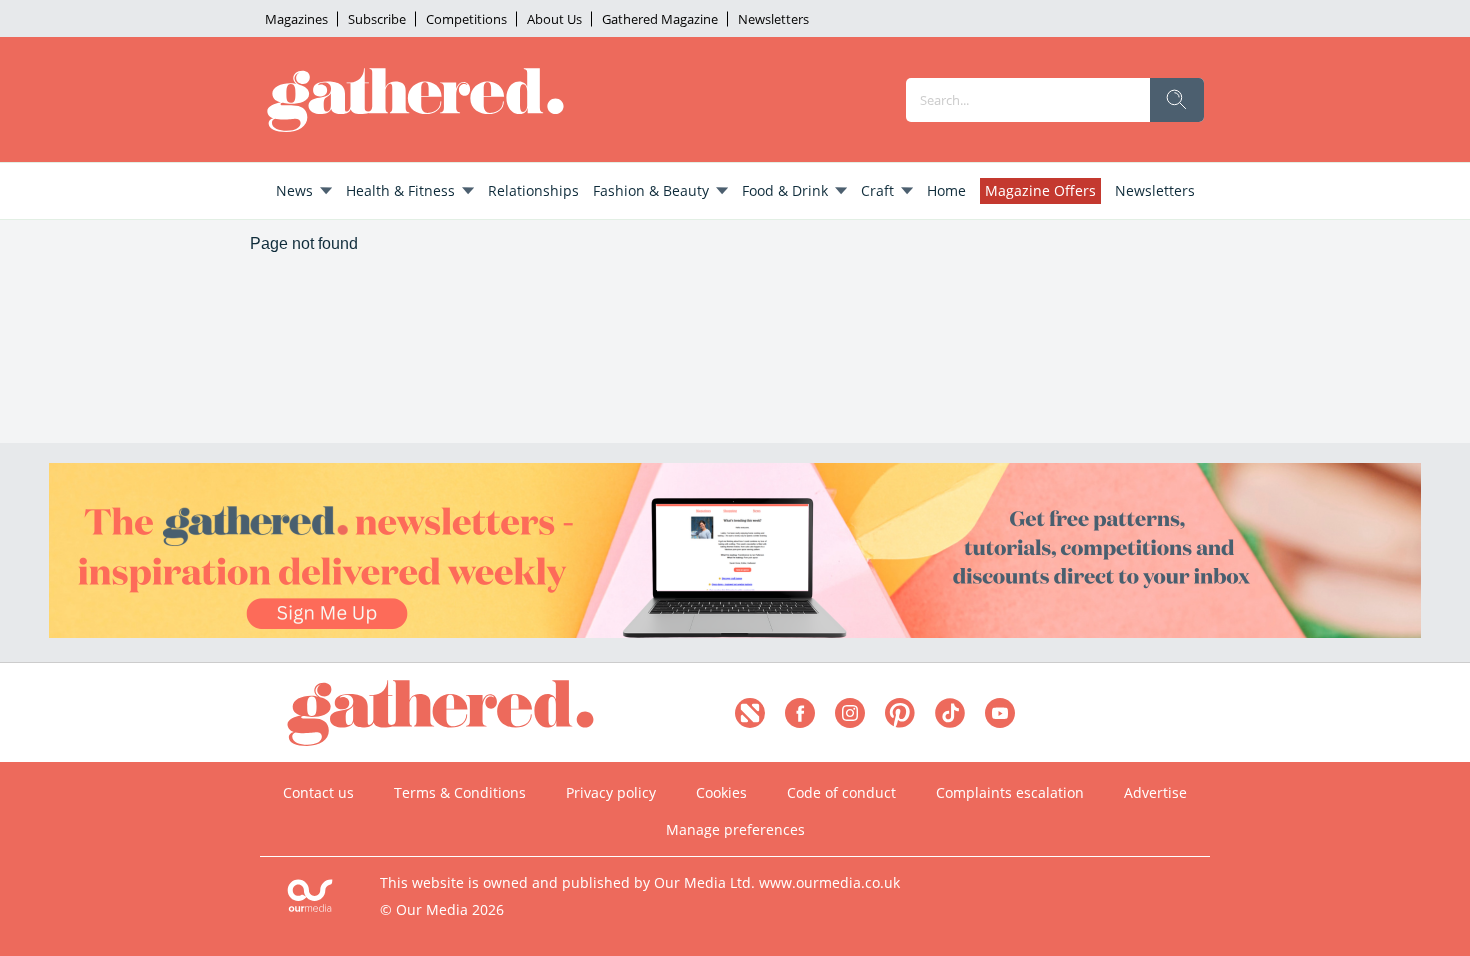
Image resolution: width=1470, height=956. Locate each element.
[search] (1177, 100)
